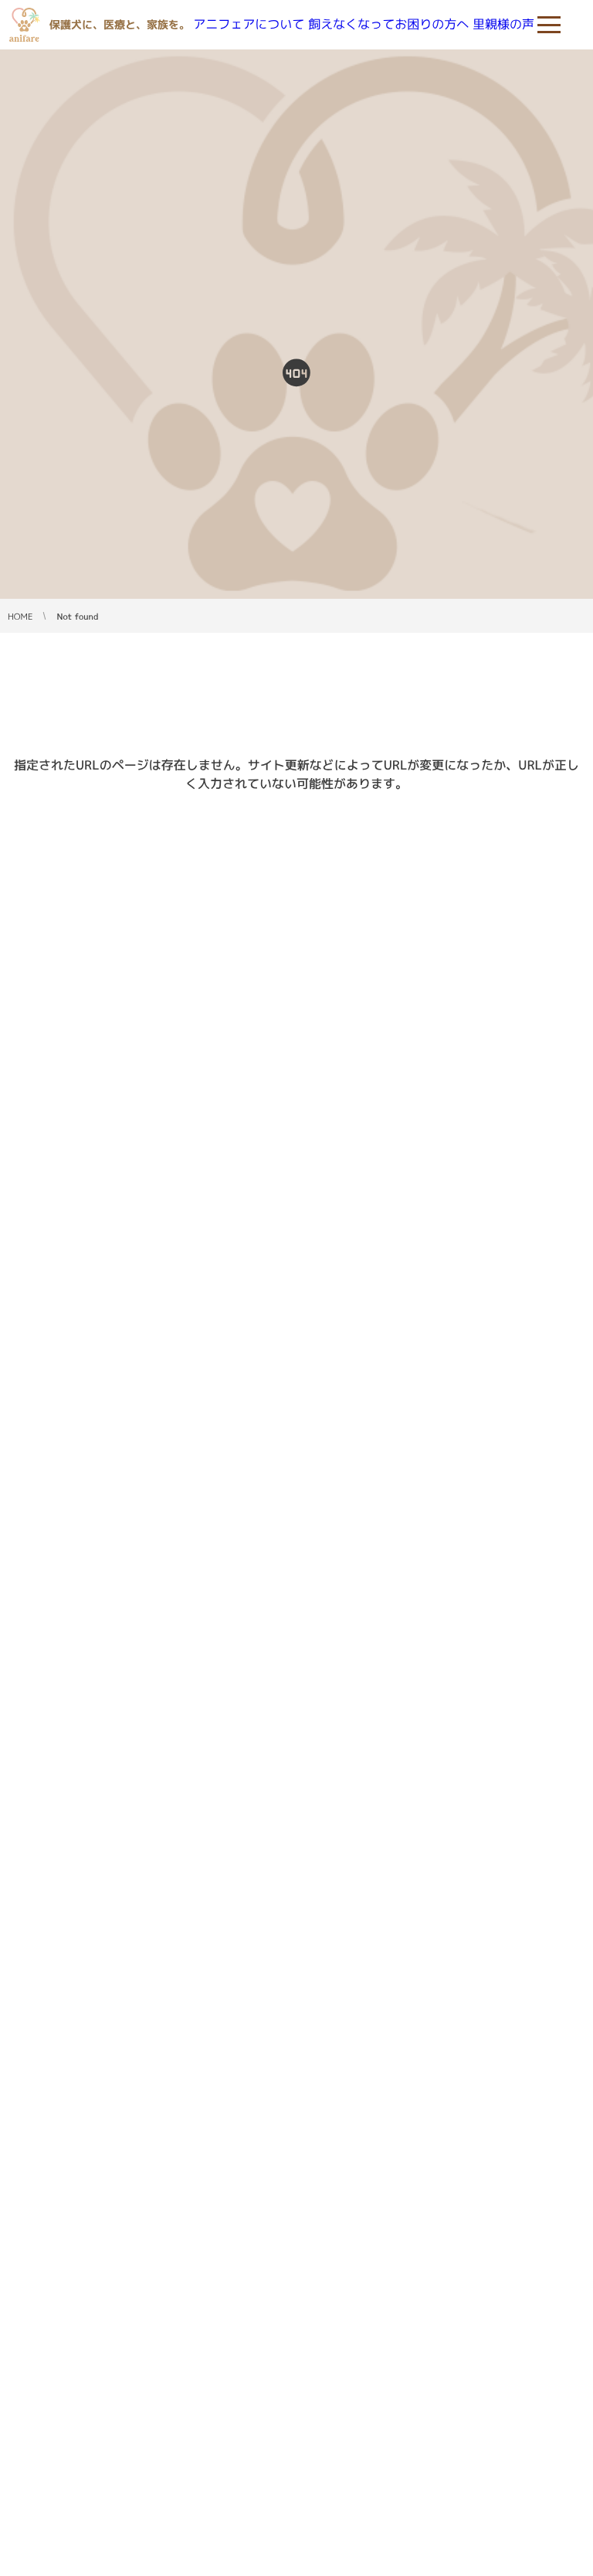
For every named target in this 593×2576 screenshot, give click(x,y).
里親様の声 (503, 25)
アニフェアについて (249, 25)
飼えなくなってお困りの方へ (388, 25)
